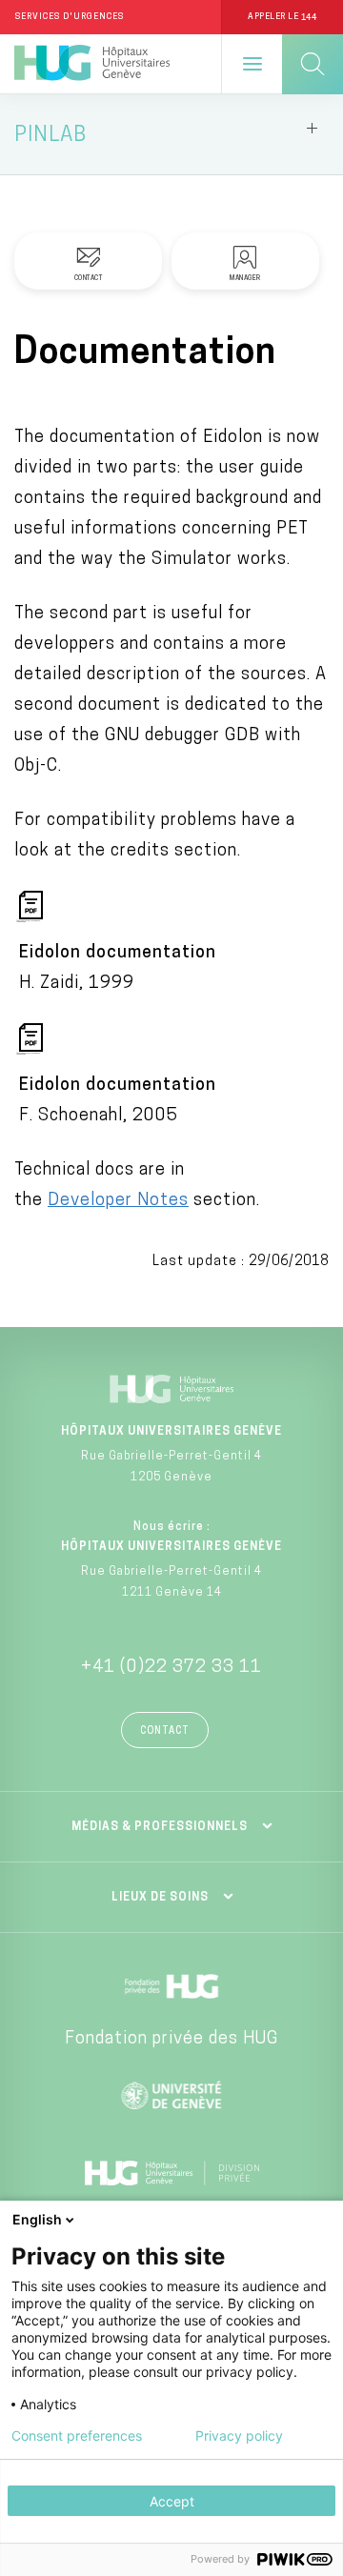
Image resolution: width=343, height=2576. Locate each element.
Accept (172, 2501)
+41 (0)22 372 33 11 (171, 1668)
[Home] (92, 64)
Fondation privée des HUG (171, 2040)
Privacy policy (239, 2436)
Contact (165, 1731)
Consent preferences (77, 2436)
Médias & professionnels (160, 1827)
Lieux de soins (160, 1898)
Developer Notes (118, 1201)
